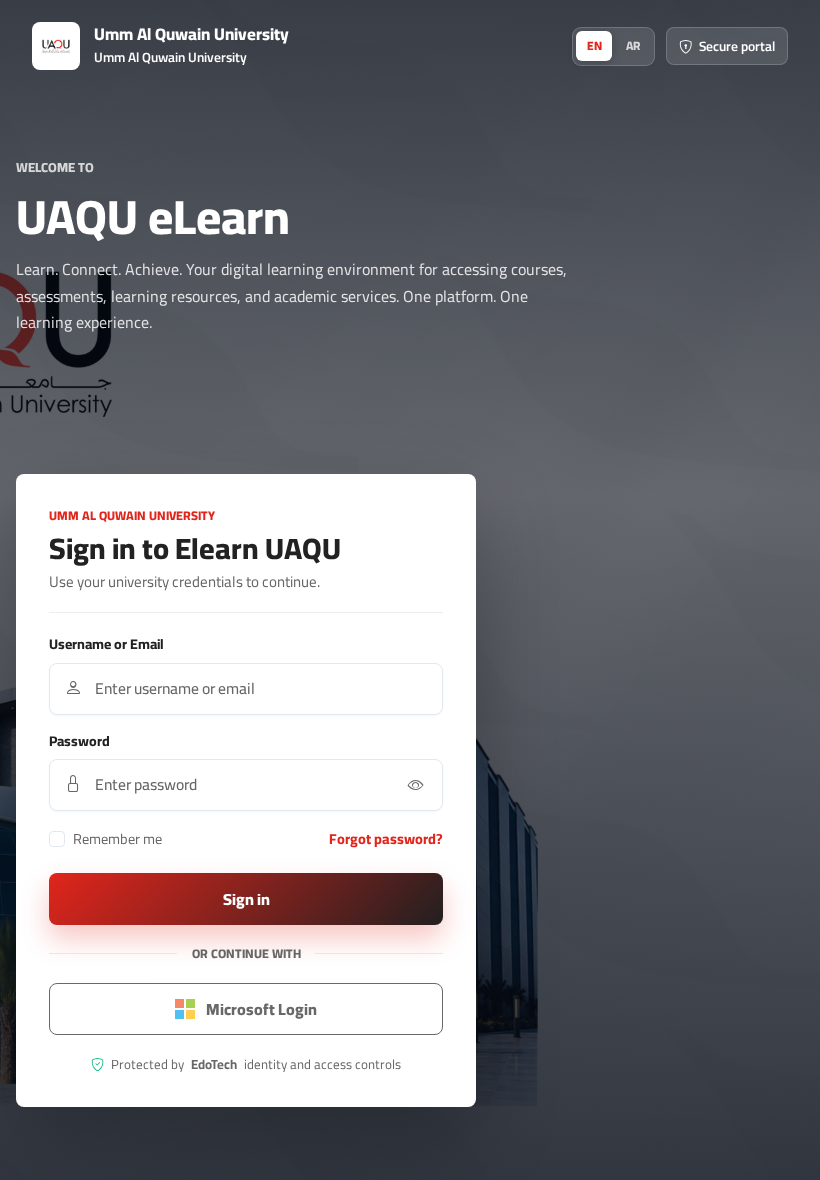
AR (633, 45)
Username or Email (106, 644)
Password (79, 741)
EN (594, 45)
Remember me (117, 839)
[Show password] (416, 785)
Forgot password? (386, 839)
